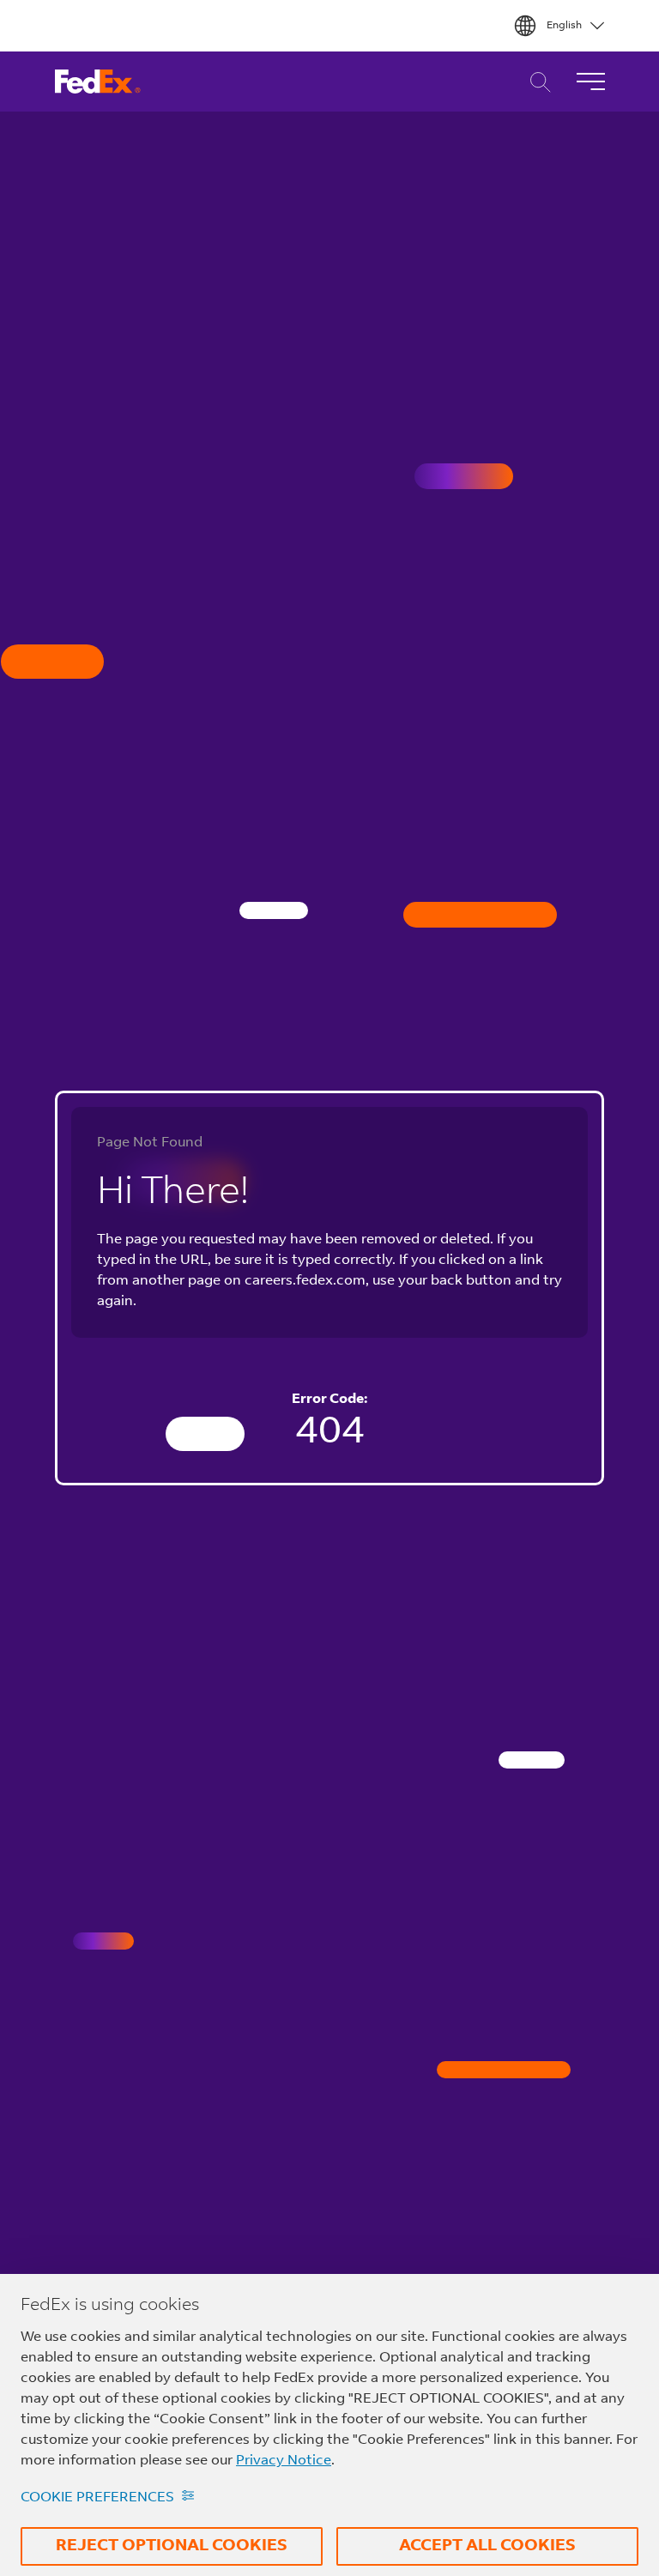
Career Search (536, 82)
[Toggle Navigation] (590, 82)
